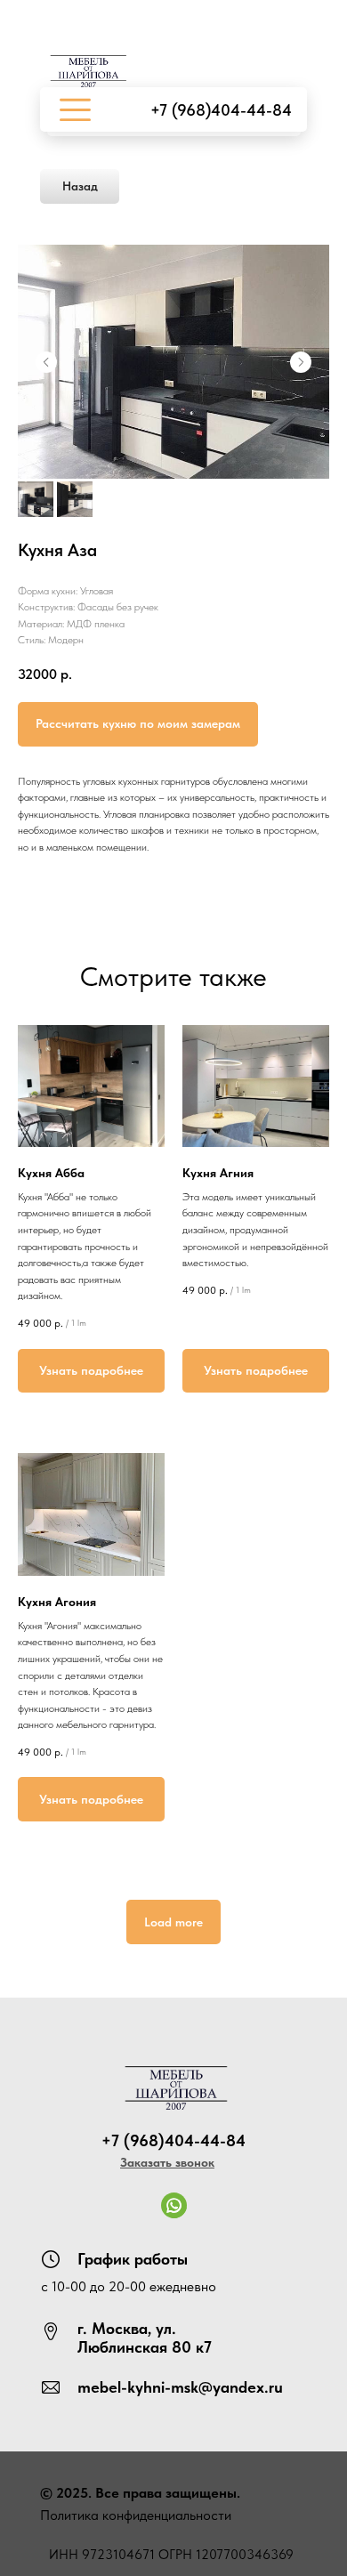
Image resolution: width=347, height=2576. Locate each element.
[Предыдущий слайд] (46, 362)
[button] (167, 2162)
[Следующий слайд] (301, 362)
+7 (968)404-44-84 (221, 110)
